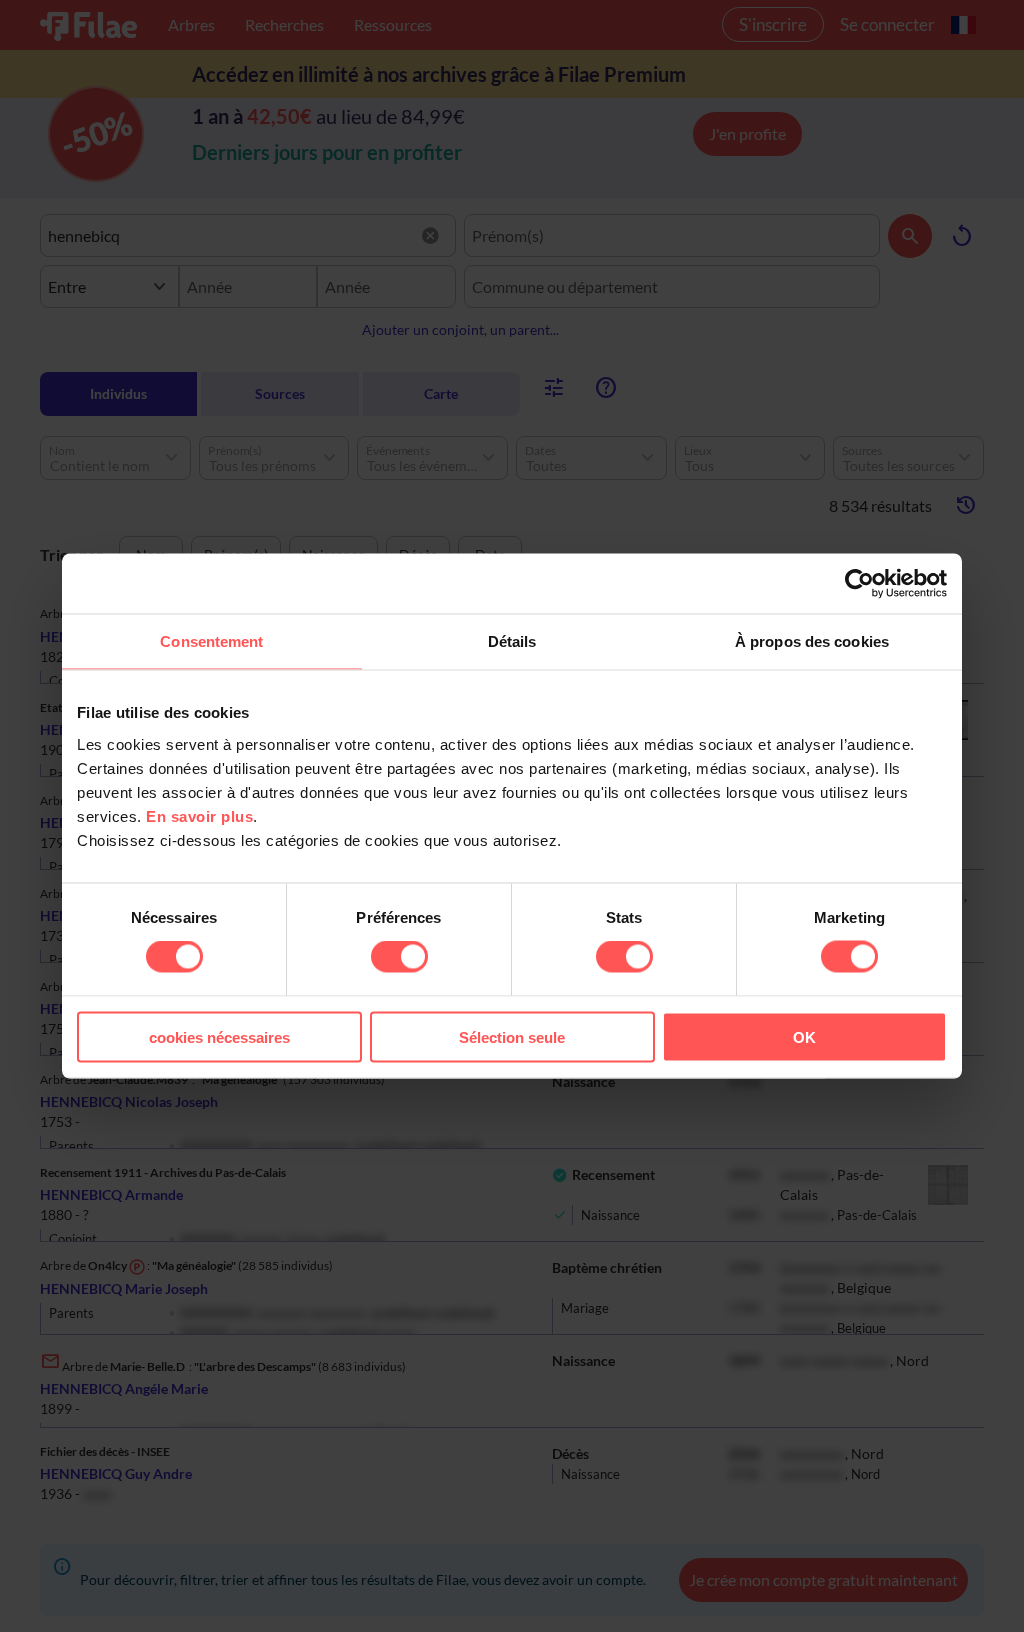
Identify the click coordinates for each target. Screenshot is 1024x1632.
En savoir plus (199, 815)
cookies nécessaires (219, 1036)
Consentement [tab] (211, 641)
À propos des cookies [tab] (812, 641)
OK (804, 1036)
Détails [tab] (512, 641)
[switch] (399, 957)
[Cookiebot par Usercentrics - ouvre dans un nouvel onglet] (859, 584)
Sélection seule (512, 1036)
